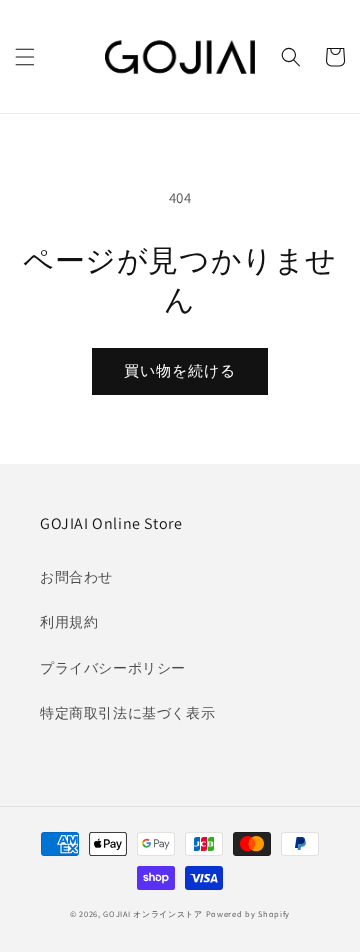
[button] (25, 57)
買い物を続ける (180, 370)
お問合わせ (76, 577)
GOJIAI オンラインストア (153, 913)
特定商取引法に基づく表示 (127, 713)
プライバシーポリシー (113, 668)
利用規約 (69, 622)
